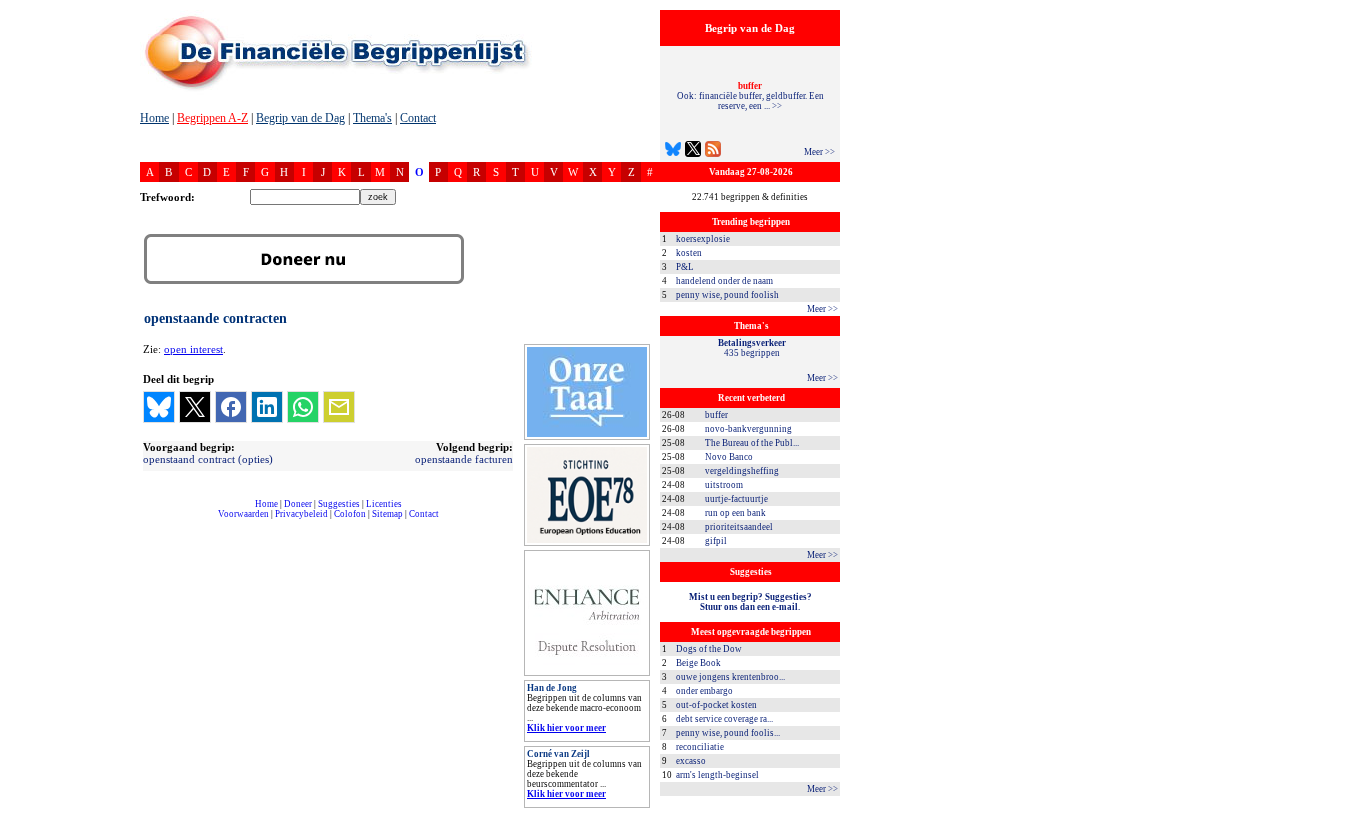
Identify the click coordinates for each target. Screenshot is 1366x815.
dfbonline (1347, 809)
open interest (193, 349)
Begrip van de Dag (300, 118)
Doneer (298, 504)
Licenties (384, 504)
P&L (685, 267)
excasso (691, 761)
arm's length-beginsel (717, 775)
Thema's (372, 118)
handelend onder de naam (724, 281)
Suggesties (339, 504)
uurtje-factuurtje (736, 499)
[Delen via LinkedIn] (267, 407)
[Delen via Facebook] (231, 407)
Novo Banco (729, 457)
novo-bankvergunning (748, 429)
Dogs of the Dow (709, 649)
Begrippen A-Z (212, 118)
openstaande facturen (464, 459)
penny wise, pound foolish (727, 295)
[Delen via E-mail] (339, 407)
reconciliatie (700, 747)
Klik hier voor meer (566, 728)
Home (154, 118)
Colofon (350, 514)
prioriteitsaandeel (739, 527)
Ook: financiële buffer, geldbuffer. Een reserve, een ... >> (750, 96)
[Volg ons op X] (693, 151)
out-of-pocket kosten (716, 705)
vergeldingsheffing (742, 471)
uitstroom (724, 485)
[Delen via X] (195, 407)
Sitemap (387, 514)
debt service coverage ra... (724, 719)
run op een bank (735, 513)
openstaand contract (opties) (208, 459)
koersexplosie (703, 239)
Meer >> (819, 152)
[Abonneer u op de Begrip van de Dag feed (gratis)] (713, 151)
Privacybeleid (301, 514)
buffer (716, 415)
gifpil (716, 541)
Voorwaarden (243, 514)
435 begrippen (752, 348)
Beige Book (698, 663)
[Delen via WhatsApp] (303, 407)
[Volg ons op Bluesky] (673, 151)
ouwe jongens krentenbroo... (730, 677)
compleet (150, 521)
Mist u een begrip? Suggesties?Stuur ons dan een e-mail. (750, 602)
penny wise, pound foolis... (728, 733)
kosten (689, 253)
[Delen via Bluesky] (159, 407)
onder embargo (704, 691)
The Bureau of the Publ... (752, 443)
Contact (418, 118)
